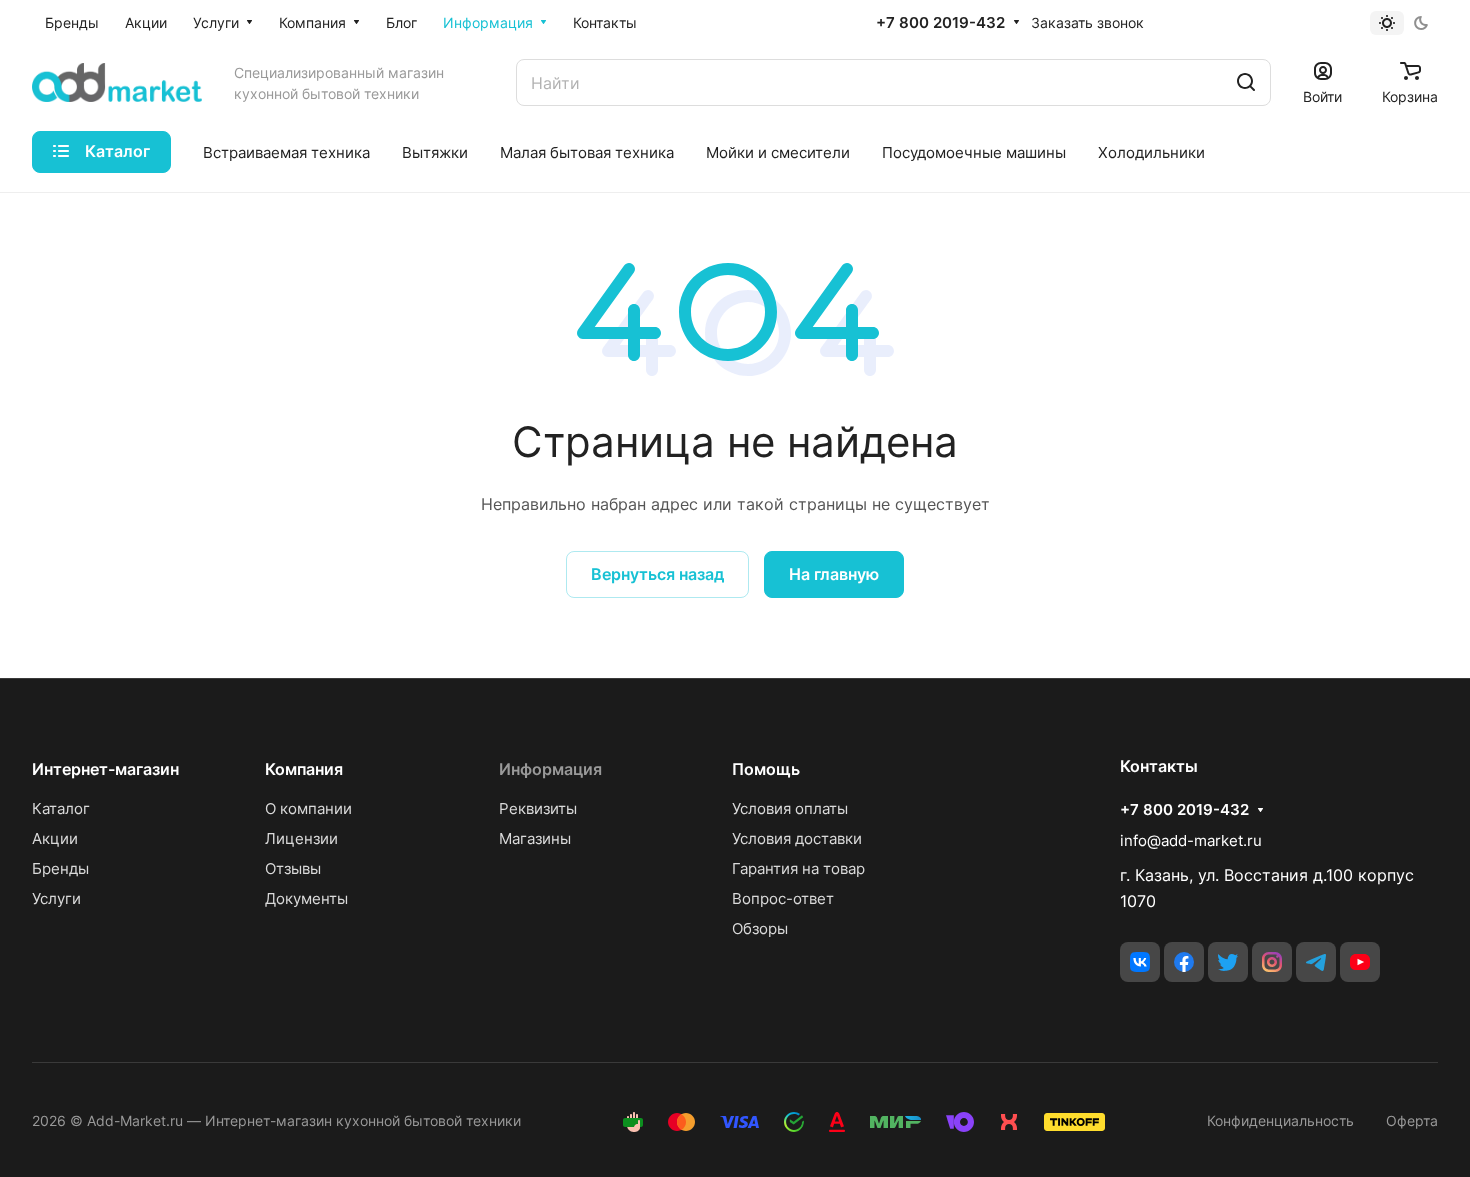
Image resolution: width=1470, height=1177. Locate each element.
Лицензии (301, 838)
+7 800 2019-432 (940, 23)
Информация (550, 769)
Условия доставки (797, 838)
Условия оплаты (790, 808)
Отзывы (293, 868)
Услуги (56, 898)
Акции (55, 838)
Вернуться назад (657, 574)
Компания (304, 769)
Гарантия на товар (798, 868)
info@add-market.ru (1191, 840)
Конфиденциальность (1280, 1120)
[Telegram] (1316, 962)
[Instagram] (1272, 962)
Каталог (61, 808)
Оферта (1412, 1120)
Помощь (766, 769)
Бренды (60, 868)
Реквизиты (538, 808)
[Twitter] (1228, 962)
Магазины (535, 838)
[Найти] (1246, 82)
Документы (306, 898)
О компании (308, 808)
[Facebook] (1184, 962)
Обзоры (760, 928)
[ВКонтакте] (1140, 962)
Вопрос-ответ (783, 898)
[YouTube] (1360, 962)
